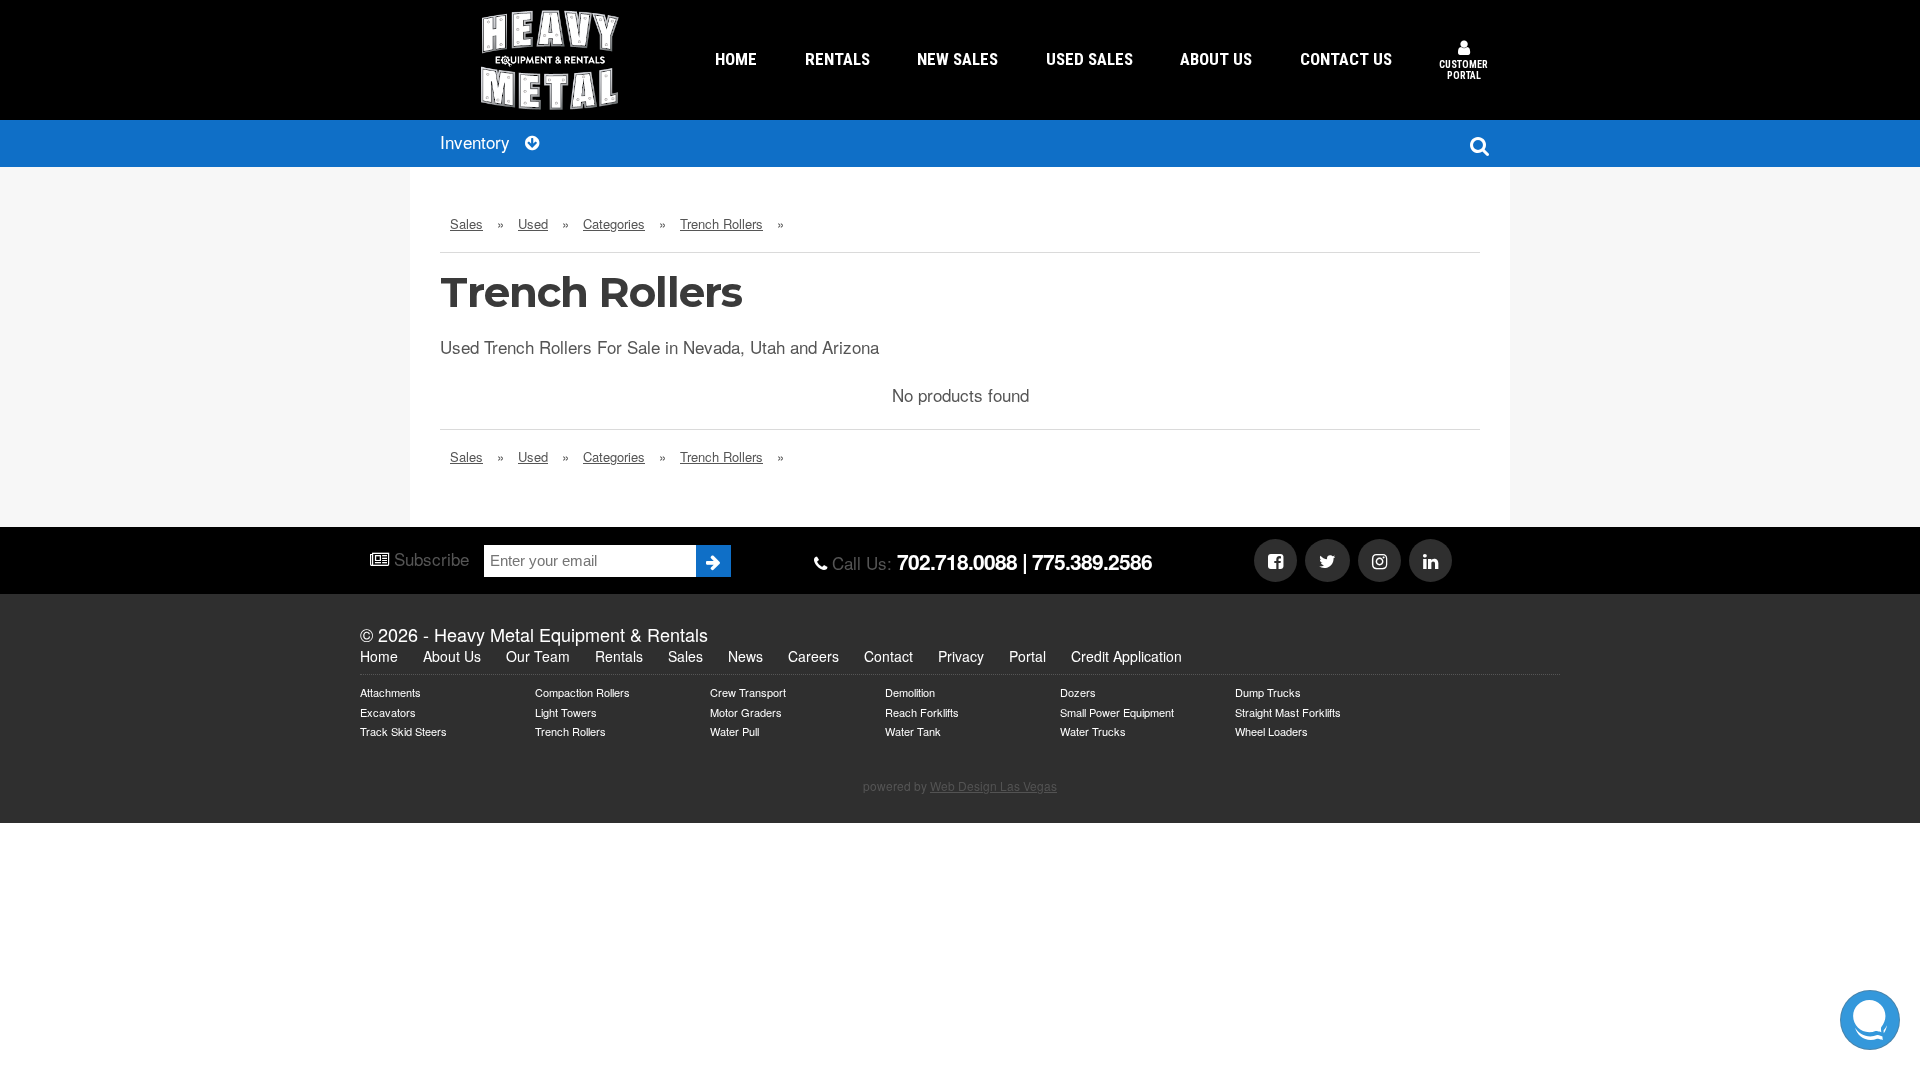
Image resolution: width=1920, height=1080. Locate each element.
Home (379, 656)
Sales (466, 223)
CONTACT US (1346, 59)
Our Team (538, 656)
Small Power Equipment (1117, 711)
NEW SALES (957, 59)
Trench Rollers (570, 730)
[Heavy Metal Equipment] (550, 60)
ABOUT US (1216, 59)
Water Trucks (1093, 730)
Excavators (388, 711)
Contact (888, 656)
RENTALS (837, 59)
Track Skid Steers (403, 730)
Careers (813, 656)
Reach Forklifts (922, 711)
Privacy (961, 656)
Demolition (910, 691)
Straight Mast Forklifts (1288, 711)
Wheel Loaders (1271, 730)
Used (533, 223)
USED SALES (1089, 59)
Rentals (619, 656)
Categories (614, 223)
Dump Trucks (1268, 691)
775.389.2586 (1092, 561)
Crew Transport (748, 691)
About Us (452, 656)
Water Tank (913, 730)
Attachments (390, 691)
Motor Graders (746, 711)
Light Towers (566, 711)
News (745, 656)
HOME (736, 59)
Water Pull (734, 730)
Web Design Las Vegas (993, 785)
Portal (1027, 656)
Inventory (477, 142)
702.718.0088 (957, 561)
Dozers (1078, 691)
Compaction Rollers (582, 691)
